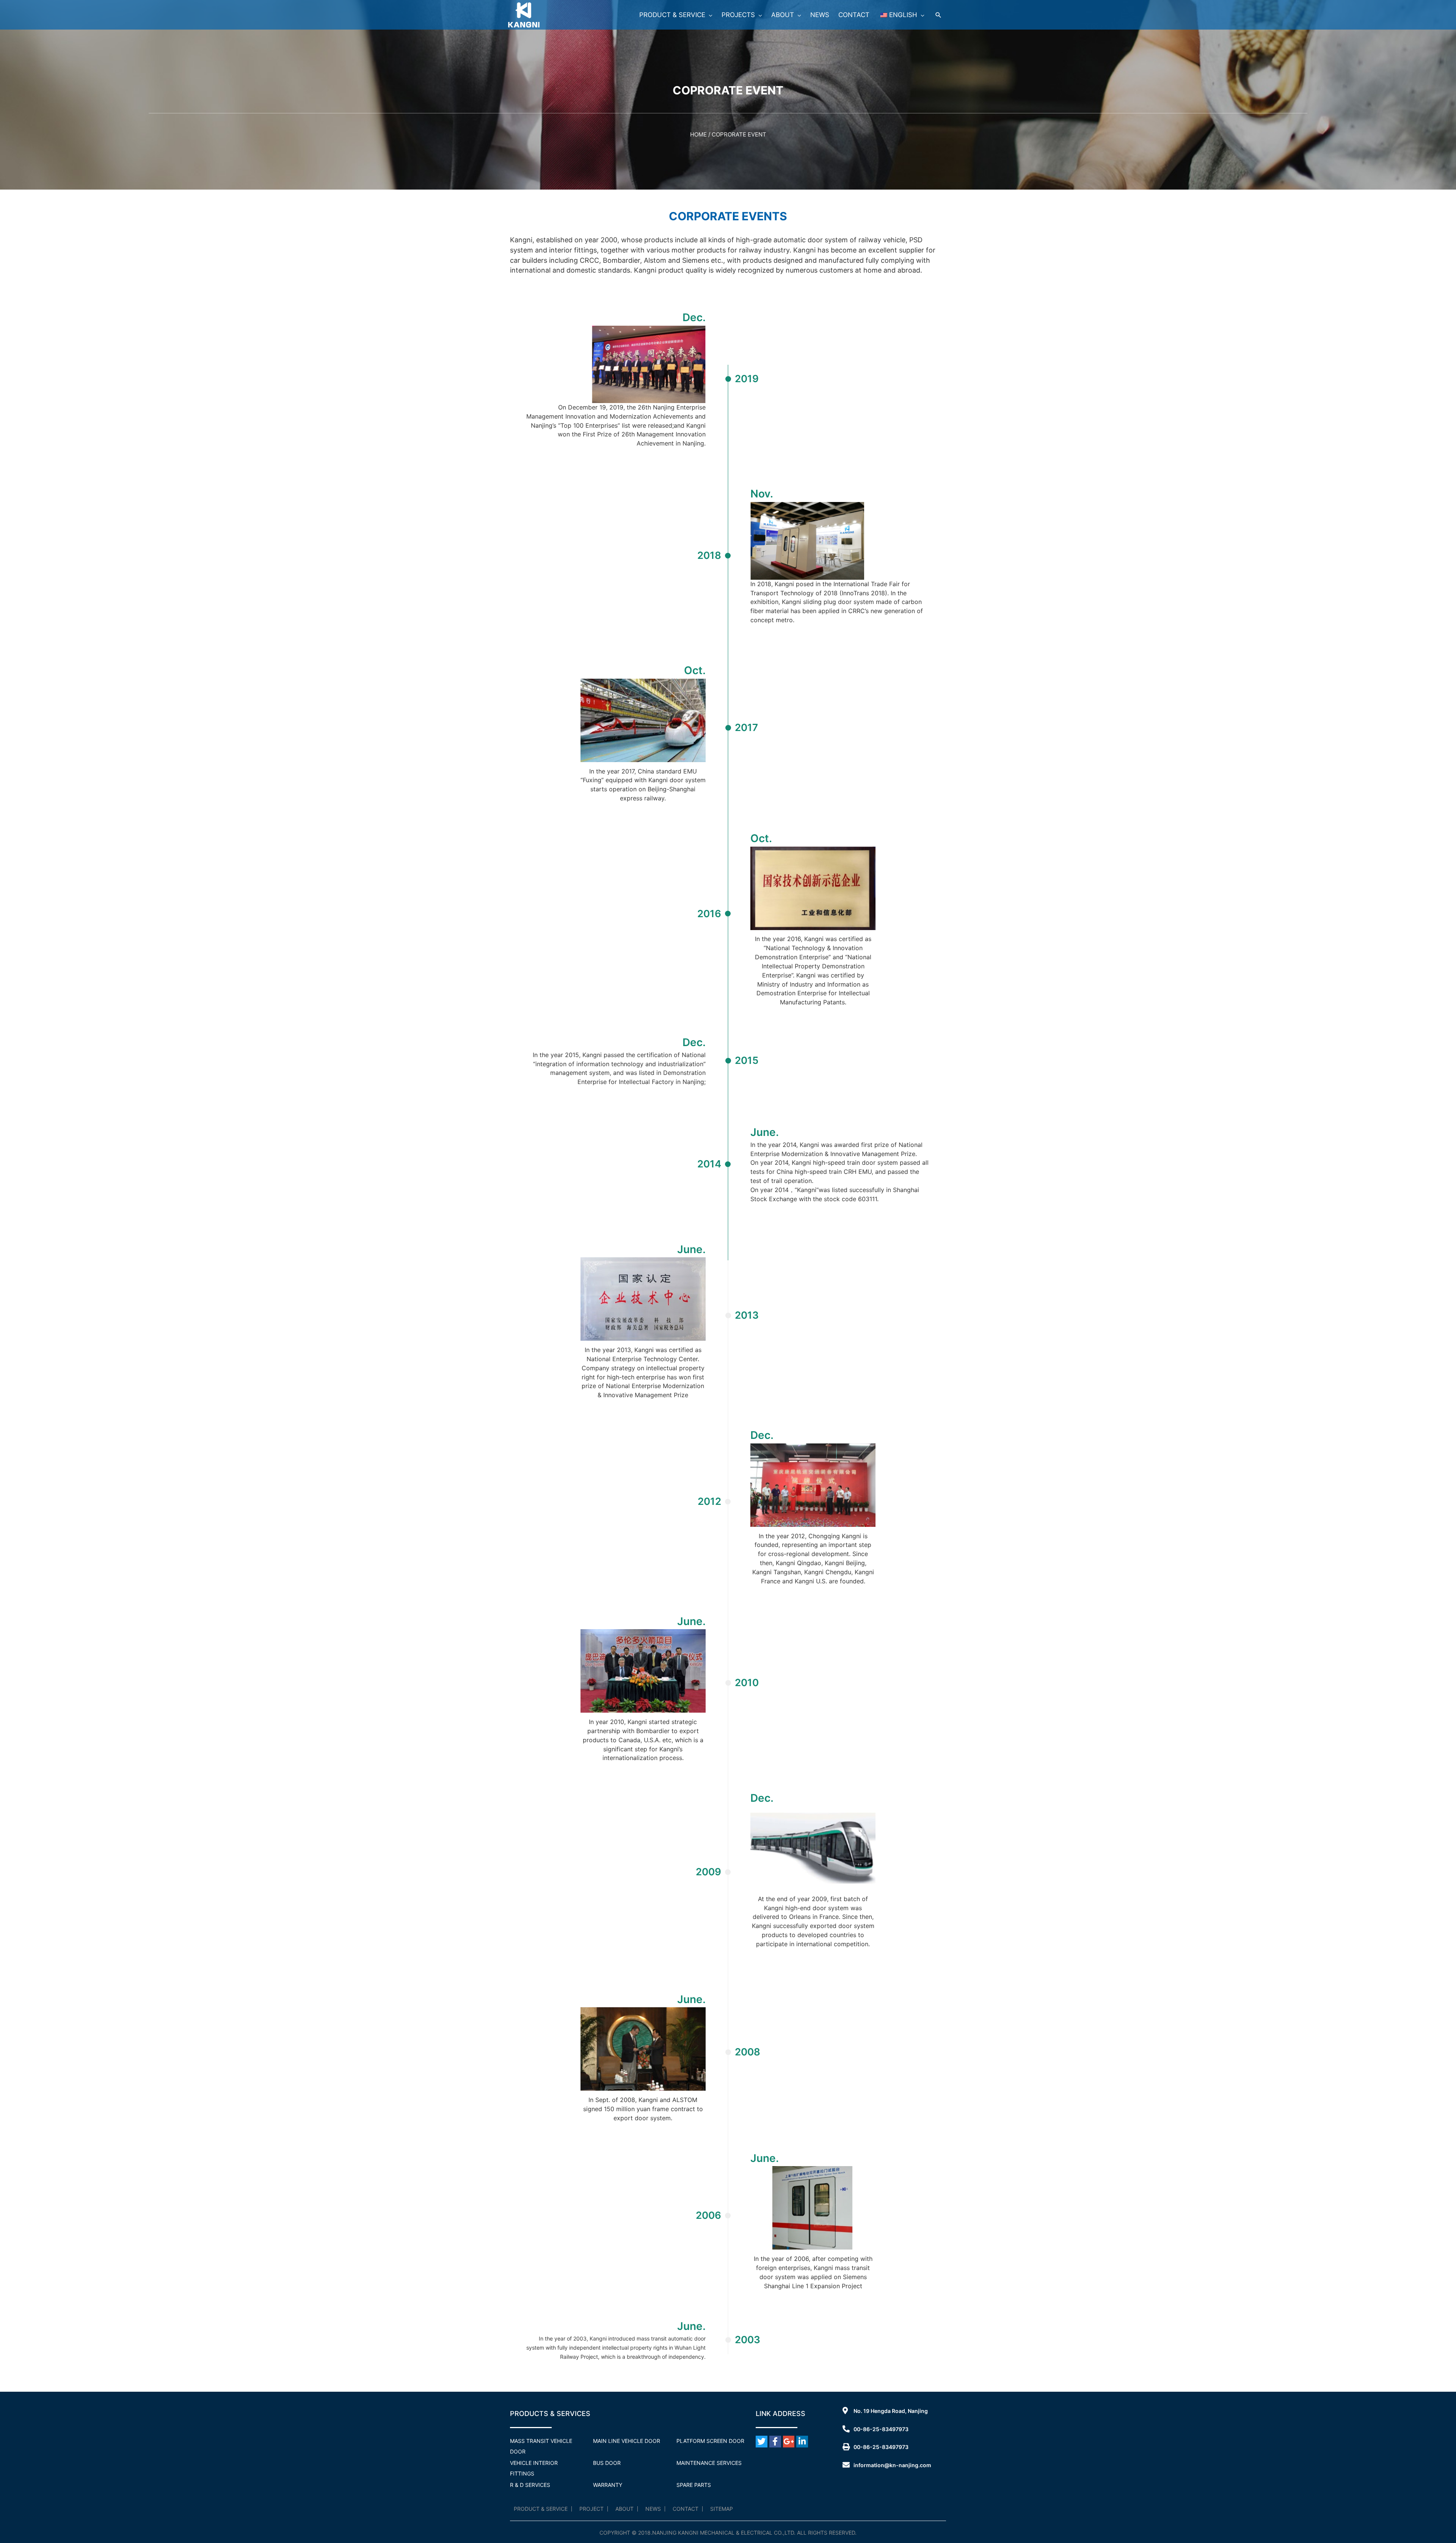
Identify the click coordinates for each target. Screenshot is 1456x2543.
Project (591, 2509)
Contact (686, 2509)
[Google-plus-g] (789, 2442)
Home (698, 134)
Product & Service (541, 2509)
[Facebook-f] (775, 2442)
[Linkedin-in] (802, 2442)
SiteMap (722, 2509)
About (624, 2509)
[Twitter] (762, 2442)
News (653, 2509)
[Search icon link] (938, 15)
